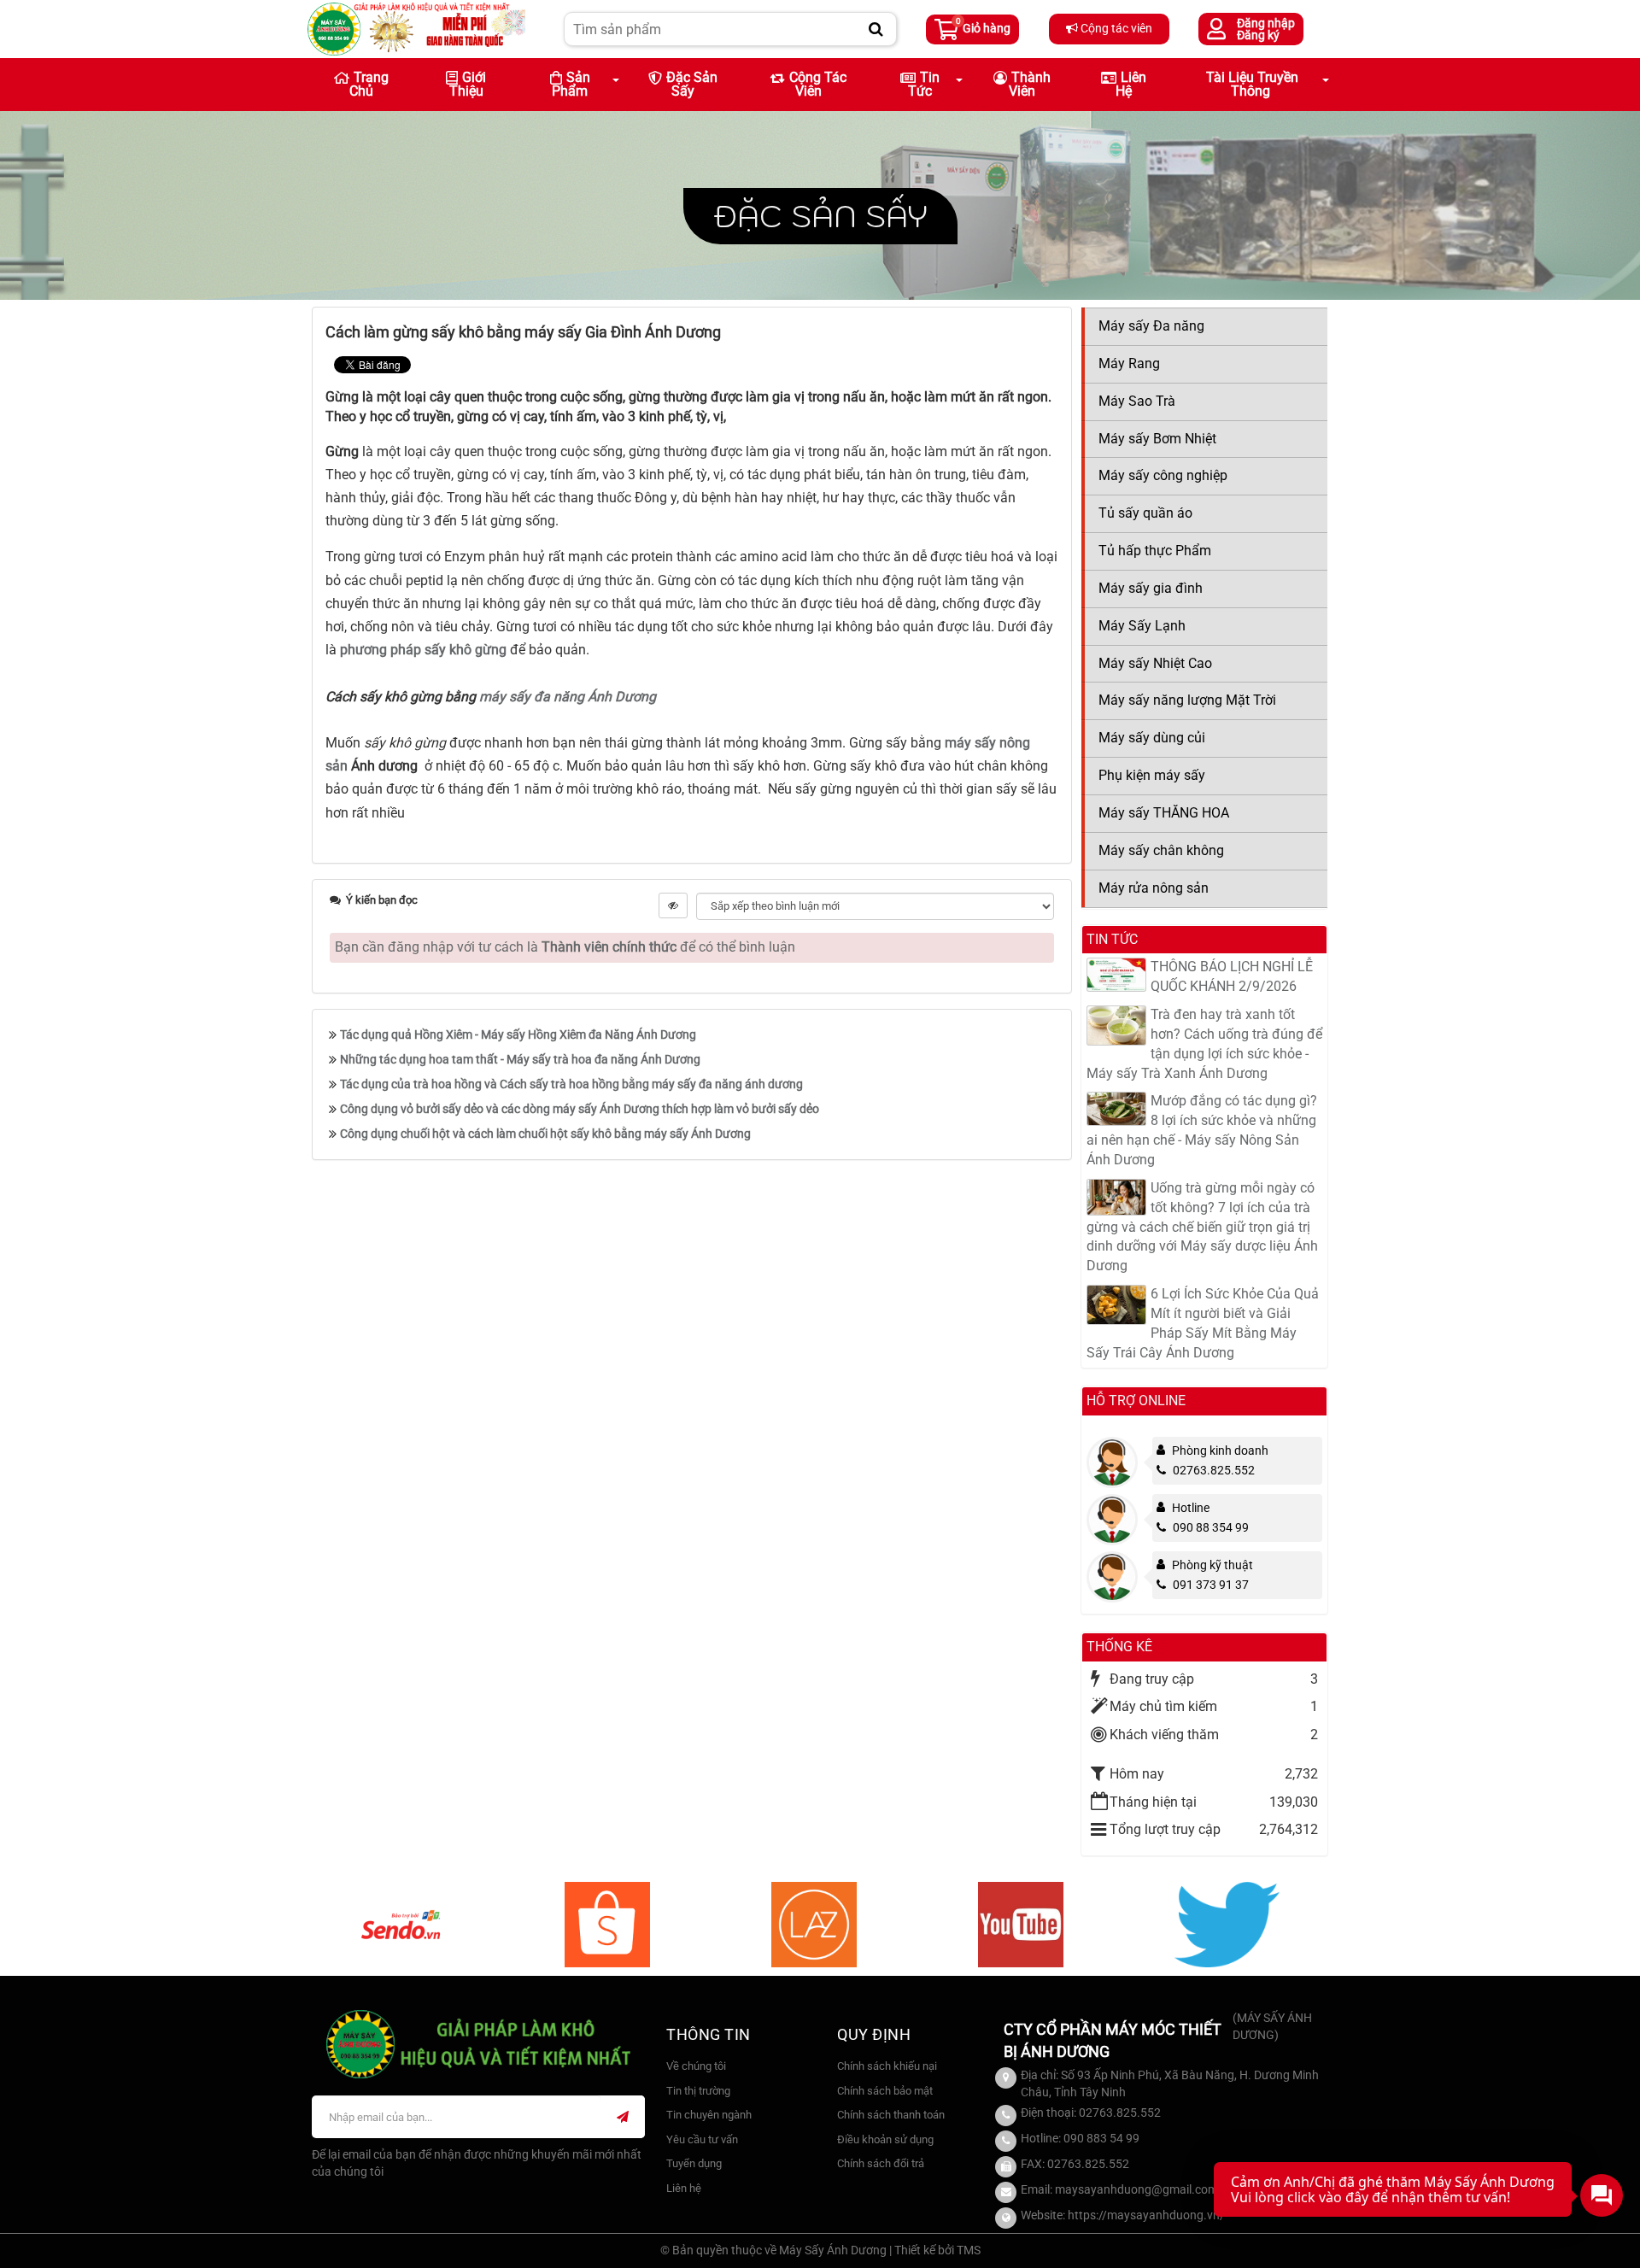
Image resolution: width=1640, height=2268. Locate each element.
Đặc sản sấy (692, 84)
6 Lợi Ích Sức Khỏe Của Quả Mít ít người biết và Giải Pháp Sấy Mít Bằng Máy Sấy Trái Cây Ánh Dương (1203, 1323)
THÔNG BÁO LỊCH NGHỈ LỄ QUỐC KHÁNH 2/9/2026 (1232, 976)
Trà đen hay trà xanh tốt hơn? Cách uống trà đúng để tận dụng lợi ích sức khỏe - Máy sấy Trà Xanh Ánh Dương (1204, 1044)
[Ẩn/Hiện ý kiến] (673, 905)
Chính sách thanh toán (891, 2115)
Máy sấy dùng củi (1152, 738)
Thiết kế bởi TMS (937, 2250)
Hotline (1191, 1508)
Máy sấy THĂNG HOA (1164, 813)
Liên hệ (1131, 84)
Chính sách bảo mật (885, 2091)
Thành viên (1030, 84)
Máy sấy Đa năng (1151, 326)
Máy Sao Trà (1137, 401)
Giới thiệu (468, 84)
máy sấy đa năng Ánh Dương (568, 697)
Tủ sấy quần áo (1145, 513)
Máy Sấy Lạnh (1142, 626)
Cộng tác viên (1115, 28)
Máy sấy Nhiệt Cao (1155, 663)
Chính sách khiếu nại (887, 2066)
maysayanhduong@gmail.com (1136, 2189)
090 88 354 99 (1211, 1527)
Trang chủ (369, 84)
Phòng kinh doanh (1220, 1450)
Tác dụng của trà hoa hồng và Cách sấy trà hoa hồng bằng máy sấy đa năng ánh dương (571, 1084)
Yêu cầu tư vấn (702, 2139)
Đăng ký (1258, 35)
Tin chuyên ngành (709, 2115)
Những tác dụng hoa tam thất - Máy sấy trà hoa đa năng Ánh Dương (520, 1059)
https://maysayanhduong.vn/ (1146, 2215)
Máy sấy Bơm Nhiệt (1157, 439)
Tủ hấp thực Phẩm (1155, 551)
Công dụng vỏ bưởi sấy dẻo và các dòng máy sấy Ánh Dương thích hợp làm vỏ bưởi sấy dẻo (580, 1109)
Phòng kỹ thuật (1212, 1565)
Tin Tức (924, 84)
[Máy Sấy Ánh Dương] (416, 28)
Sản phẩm (571, 84)
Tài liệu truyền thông (1252, 84)
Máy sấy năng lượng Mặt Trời (1187, 700)
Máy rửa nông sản (1154, 888)
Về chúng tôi (696, 2066)
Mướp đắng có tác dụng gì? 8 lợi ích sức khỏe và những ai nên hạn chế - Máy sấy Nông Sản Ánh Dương (1202, 1130)
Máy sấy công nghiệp (1163, 475)
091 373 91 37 (1211, 1585)
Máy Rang (1129, 363)
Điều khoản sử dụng (885, 2139)
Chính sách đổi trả (881, 2163)
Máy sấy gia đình (1151, 588)
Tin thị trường (698, 2091)
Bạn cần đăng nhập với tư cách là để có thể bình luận (565, 947)
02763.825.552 (1214, 1470)
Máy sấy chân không (1161, 850)
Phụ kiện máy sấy (1152, 775)
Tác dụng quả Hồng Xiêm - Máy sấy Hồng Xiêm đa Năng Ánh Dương (518, 1034)
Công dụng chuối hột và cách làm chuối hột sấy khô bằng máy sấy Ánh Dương (545, 1134)
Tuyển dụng (694, 2163)
